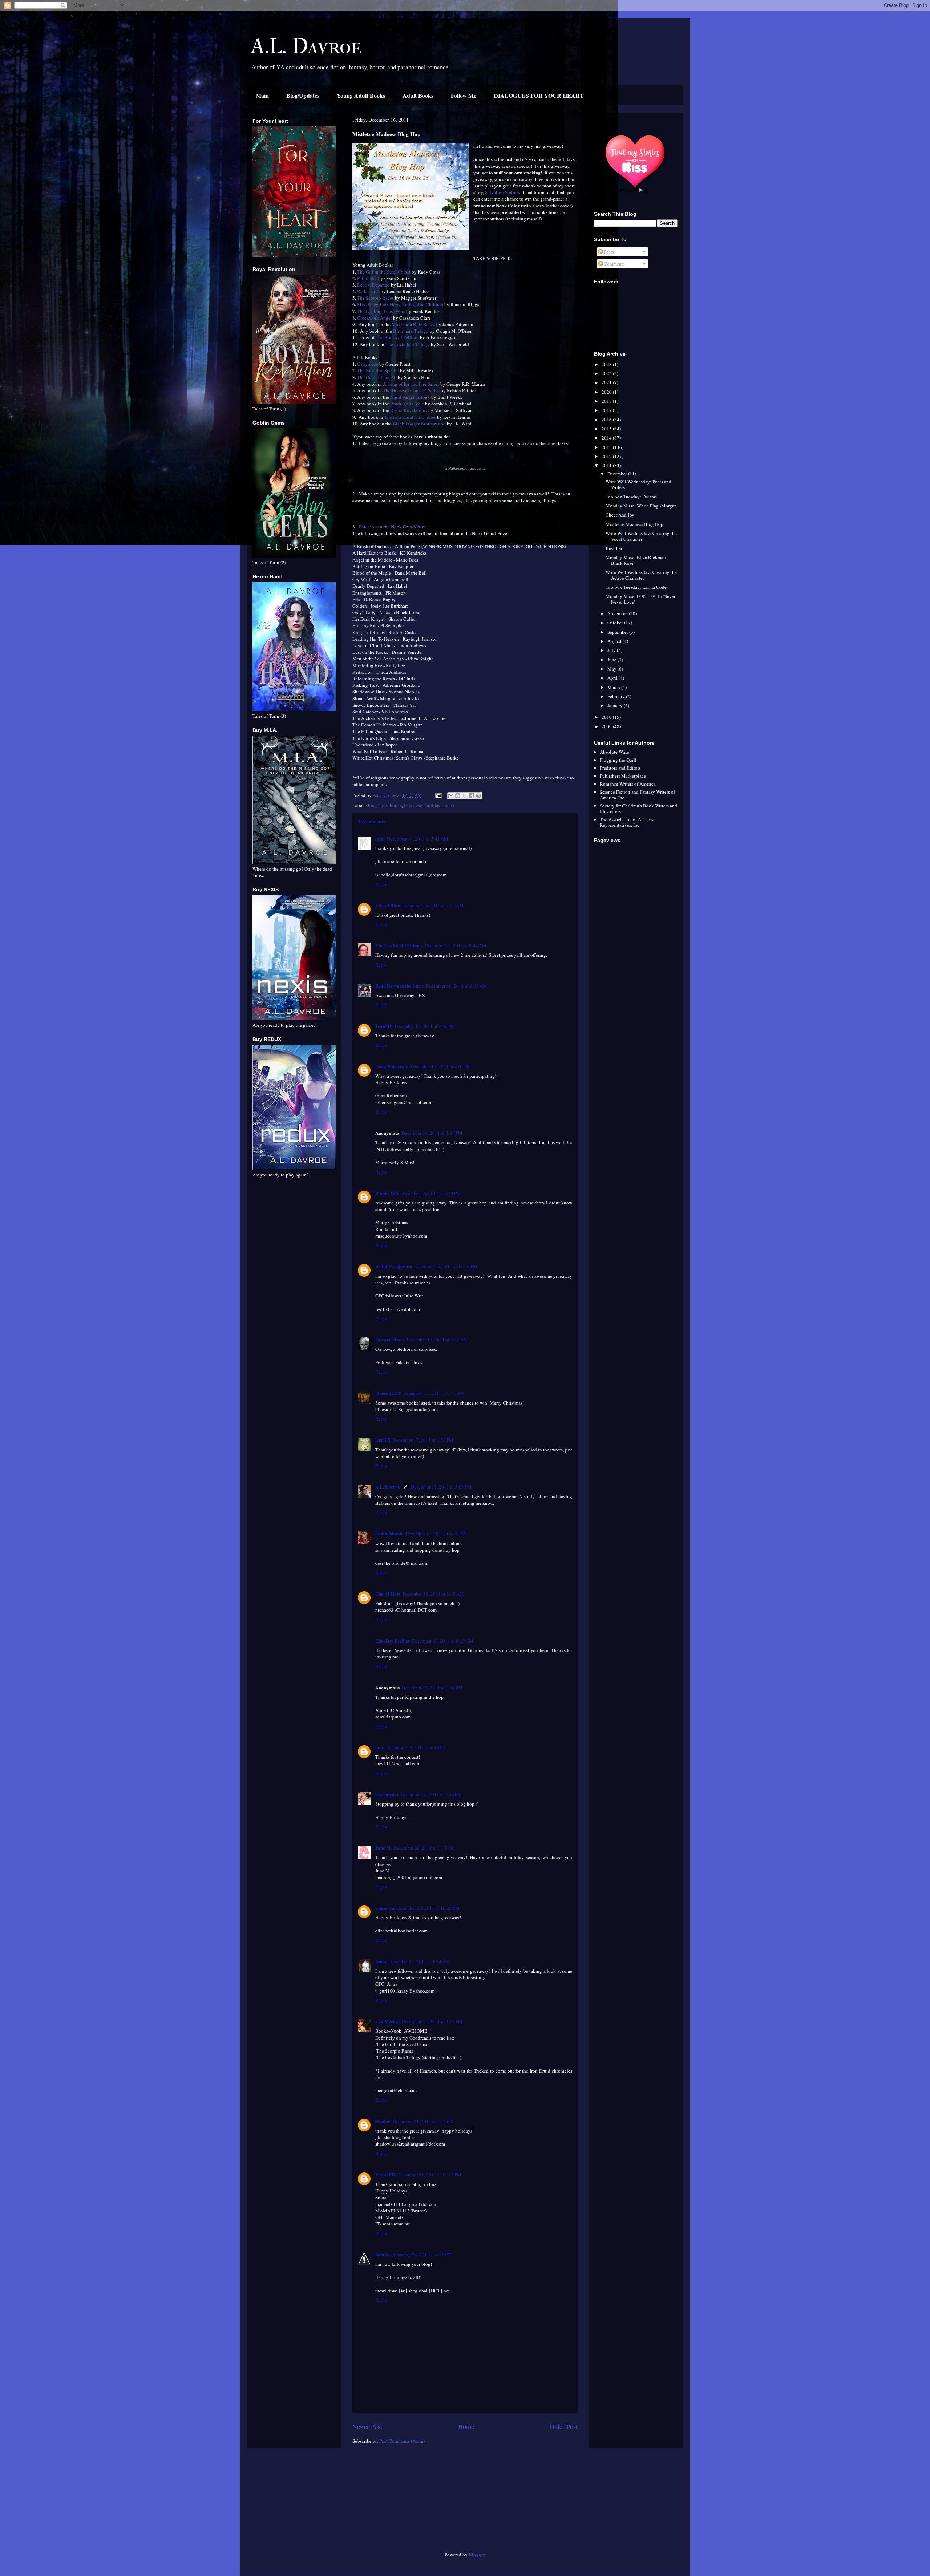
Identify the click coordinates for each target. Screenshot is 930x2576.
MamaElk (386, 2174)
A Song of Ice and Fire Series (411, 384)
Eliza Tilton (388, 905)
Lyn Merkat (387, 2021)
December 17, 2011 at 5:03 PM (441, 1487)
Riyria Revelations (409, 410)
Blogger (476, 2555)
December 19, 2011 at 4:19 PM (417, 1747)
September (618, 632)
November (618, 613)
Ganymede (368, 364)
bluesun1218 (388, 1393)
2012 (607, 456)
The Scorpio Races (375, 298)
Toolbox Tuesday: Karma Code (636, 587)
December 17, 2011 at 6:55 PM (436, 1534)
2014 (607, 438)
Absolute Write (614, 752)
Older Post (564, 2426)
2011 (607, 465)
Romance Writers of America (628, 784)
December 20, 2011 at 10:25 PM (428, 1908)
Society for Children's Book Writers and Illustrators (638, 809)
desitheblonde (389, 1533)
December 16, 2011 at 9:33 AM (456, 986)
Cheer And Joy (620, 515)
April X (383, 1440)
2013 (607, 447)
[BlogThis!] (458, 796)
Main (262, 95)
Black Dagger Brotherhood (419, 424)
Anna (381, 1961)
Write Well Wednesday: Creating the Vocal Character (641, 536)
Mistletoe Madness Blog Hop (634, 524)
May (612, 669)
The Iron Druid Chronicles (410, 417)
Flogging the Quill (618, 760)
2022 (607, 373)
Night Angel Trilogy (410, 397)
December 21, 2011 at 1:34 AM (419, 1961)
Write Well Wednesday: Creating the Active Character (641, 575)
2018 (607, 401)
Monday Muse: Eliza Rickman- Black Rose (636, 560)
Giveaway (414, 805)
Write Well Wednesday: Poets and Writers (638, 485)
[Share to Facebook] (472, 796)
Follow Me (464, 95)
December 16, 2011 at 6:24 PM (431, 1193)
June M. (383, 1848)
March (614, 687)
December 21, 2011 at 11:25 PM (430, 2175)
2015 (607, 429)
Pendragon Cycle (407, 404)
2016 (607, 420)
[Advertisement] (294, 2503)
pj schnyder (387, 1794)
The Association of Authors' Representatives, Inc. (627, 822)
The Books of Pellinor (397, 337)
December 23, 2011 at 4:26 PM (422, 2255)
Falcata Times (390, 1339)
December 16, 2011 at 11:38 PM (446, 1266)
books (396, 805)
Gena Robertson (392, 1066)
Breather (614, 548)
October (616, 623)
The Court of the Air (377, 377)
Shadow (383, 2121)
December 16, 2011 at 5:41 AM (418, 839)
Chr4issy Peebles (393, 1641)
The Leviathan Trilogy (408, 344)
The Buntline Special (378, 370)
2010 (607, 717)
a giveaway (465, 468)
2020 (607, 392)
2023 (607, 364)
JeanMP (384, 1026)
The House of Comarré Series (411, 390)
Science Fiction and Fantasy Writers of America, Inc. (637, 795)
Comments (614, 264)
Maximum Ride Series (413, 324)
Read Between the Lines (399, 986)
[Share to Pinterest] (478, 796)
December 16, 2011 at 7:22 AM (433, 905)
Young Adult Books (361, 95)
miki (380, 839)
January (616, 705)
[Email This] (451, 796)
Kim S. (382, 2254)
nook (450, 805)
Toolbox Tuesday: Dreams (631, 497)
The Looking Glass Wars (381, 311)
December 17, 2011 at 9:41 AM (434, 1393)
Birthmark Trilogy (411, 331)
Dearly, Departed (373, 285)
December (618, 474)
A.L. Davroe (306, 46)
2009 (607, 726)
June (612, 660)
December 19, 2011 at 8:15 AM (443, 1641)
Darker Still (368, 291)
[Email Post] (438, 795)
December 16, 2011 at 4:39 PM (432, 1133)
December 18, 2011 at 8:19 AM (433, 1594)
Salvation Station (502, 192)
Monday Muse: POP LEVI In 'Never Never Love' (640, 599)
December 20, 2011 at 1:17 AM (424, 1848)
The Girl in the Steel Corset (384, 272)
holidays (434, 805)
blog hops (378, 805)
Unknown (385, 1908)
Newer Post (367, 2426)
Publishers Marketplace (623, 776)
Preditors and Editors (620, 768)
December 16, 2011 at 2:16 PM (425, 1026)
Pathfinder (367, 278)
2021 (607, 382)
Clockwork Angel (375, 318)
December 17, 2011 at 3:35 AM (437, 1340)
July (612, 650)
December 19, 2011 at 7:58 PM (431, 1794)
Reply (381, 884)
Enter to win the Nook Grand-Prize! (393, 527)
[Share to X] (465, 796)
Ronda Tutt (387, 1193)
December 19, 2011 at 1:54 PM (432, 1688)
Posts (608, 252)
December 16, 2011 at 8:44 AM (456, 945)
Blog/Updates (303, 95)
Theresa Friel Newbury (399, 945)
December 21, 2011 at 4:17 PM (432, 2021)
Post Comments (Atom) (402, 2441)
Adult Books (418, 95)
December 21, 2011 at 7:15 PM (423, 2121)
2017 (607, 410)
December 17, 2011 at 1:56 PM (423, 1440)
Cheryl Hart (388, 1594)
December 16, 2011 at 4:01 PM (441, 1066)
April (613, 678)
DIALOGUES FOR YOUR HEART (539, 95)
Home (466, 2426)
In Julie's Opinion (394, 1266)
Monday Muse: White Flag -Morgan (641, 506)
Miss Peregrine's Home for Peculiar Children (400, 304)
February (617, 696)
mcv (380, 1747)
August (615, 641)
